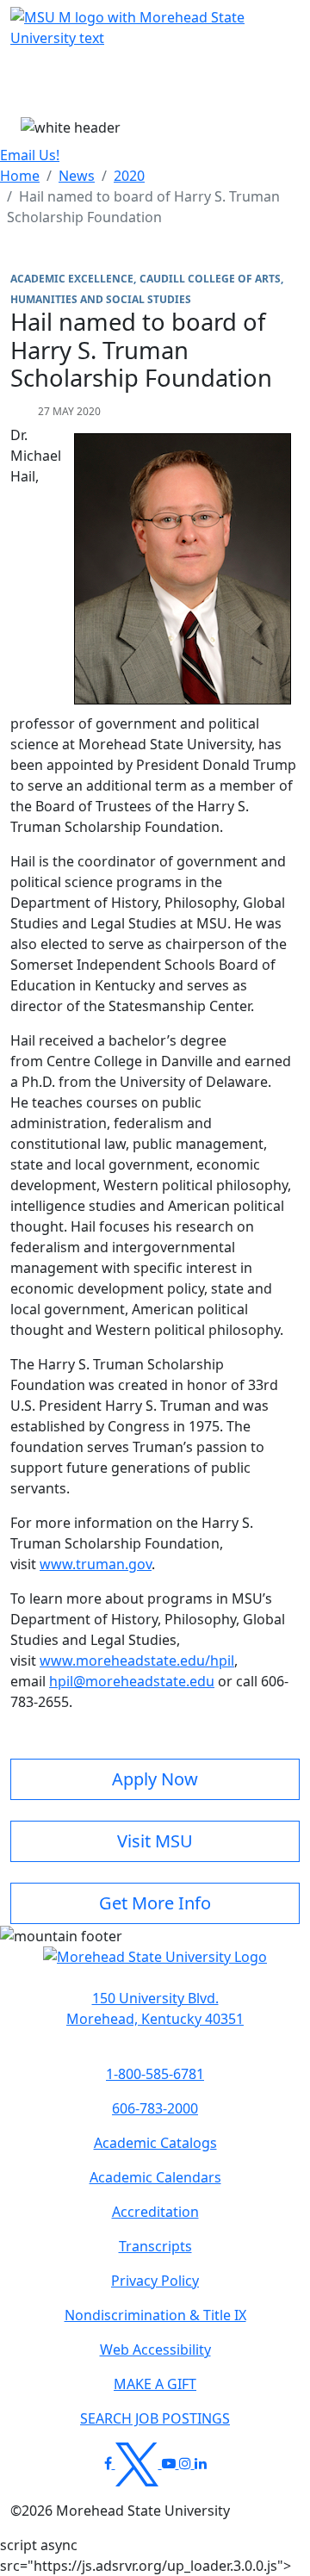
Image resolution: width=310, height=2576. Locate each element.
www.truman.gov (96, 1564)
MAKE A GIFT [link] (155, 2384)
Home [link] (20, 176)
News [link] (77, 176)
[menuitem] (20, 176)
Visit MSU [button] (155, 1841)
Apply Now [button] (155, 1779)
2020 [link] (129, 176)
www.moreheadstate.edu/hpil (137, 1660)
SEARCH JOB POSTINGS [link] (155, 2418)
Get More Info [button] (155, 1903)
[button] (155, 1965)
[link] (155, 2008)
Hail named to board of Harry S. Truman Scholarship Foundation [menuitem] (143, 207)
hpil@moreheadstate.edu (132, 1681)
